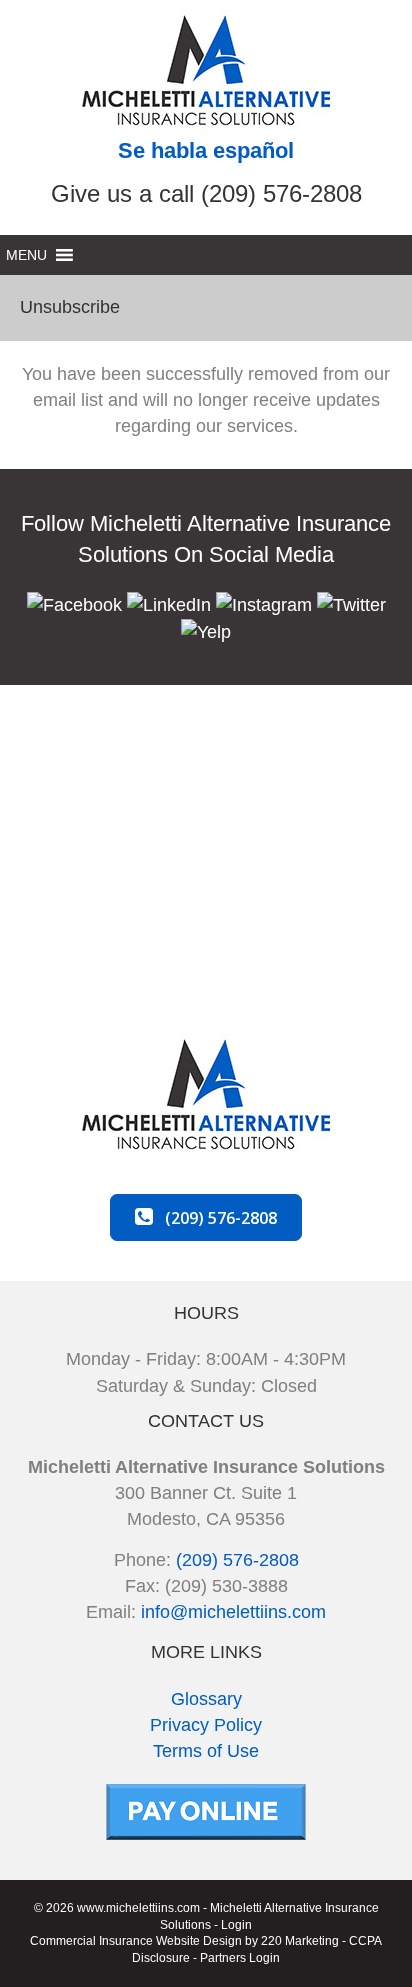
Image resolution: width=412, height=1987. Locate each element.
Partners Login (240, 1958)
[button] (74, 604)
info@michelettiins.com (233, 1612)
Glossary (206, 1699)
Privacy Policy (206, 1725)
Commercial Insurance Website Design (136, 1941)
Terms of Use (206, 1751)
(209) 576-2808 (237, 1560)
